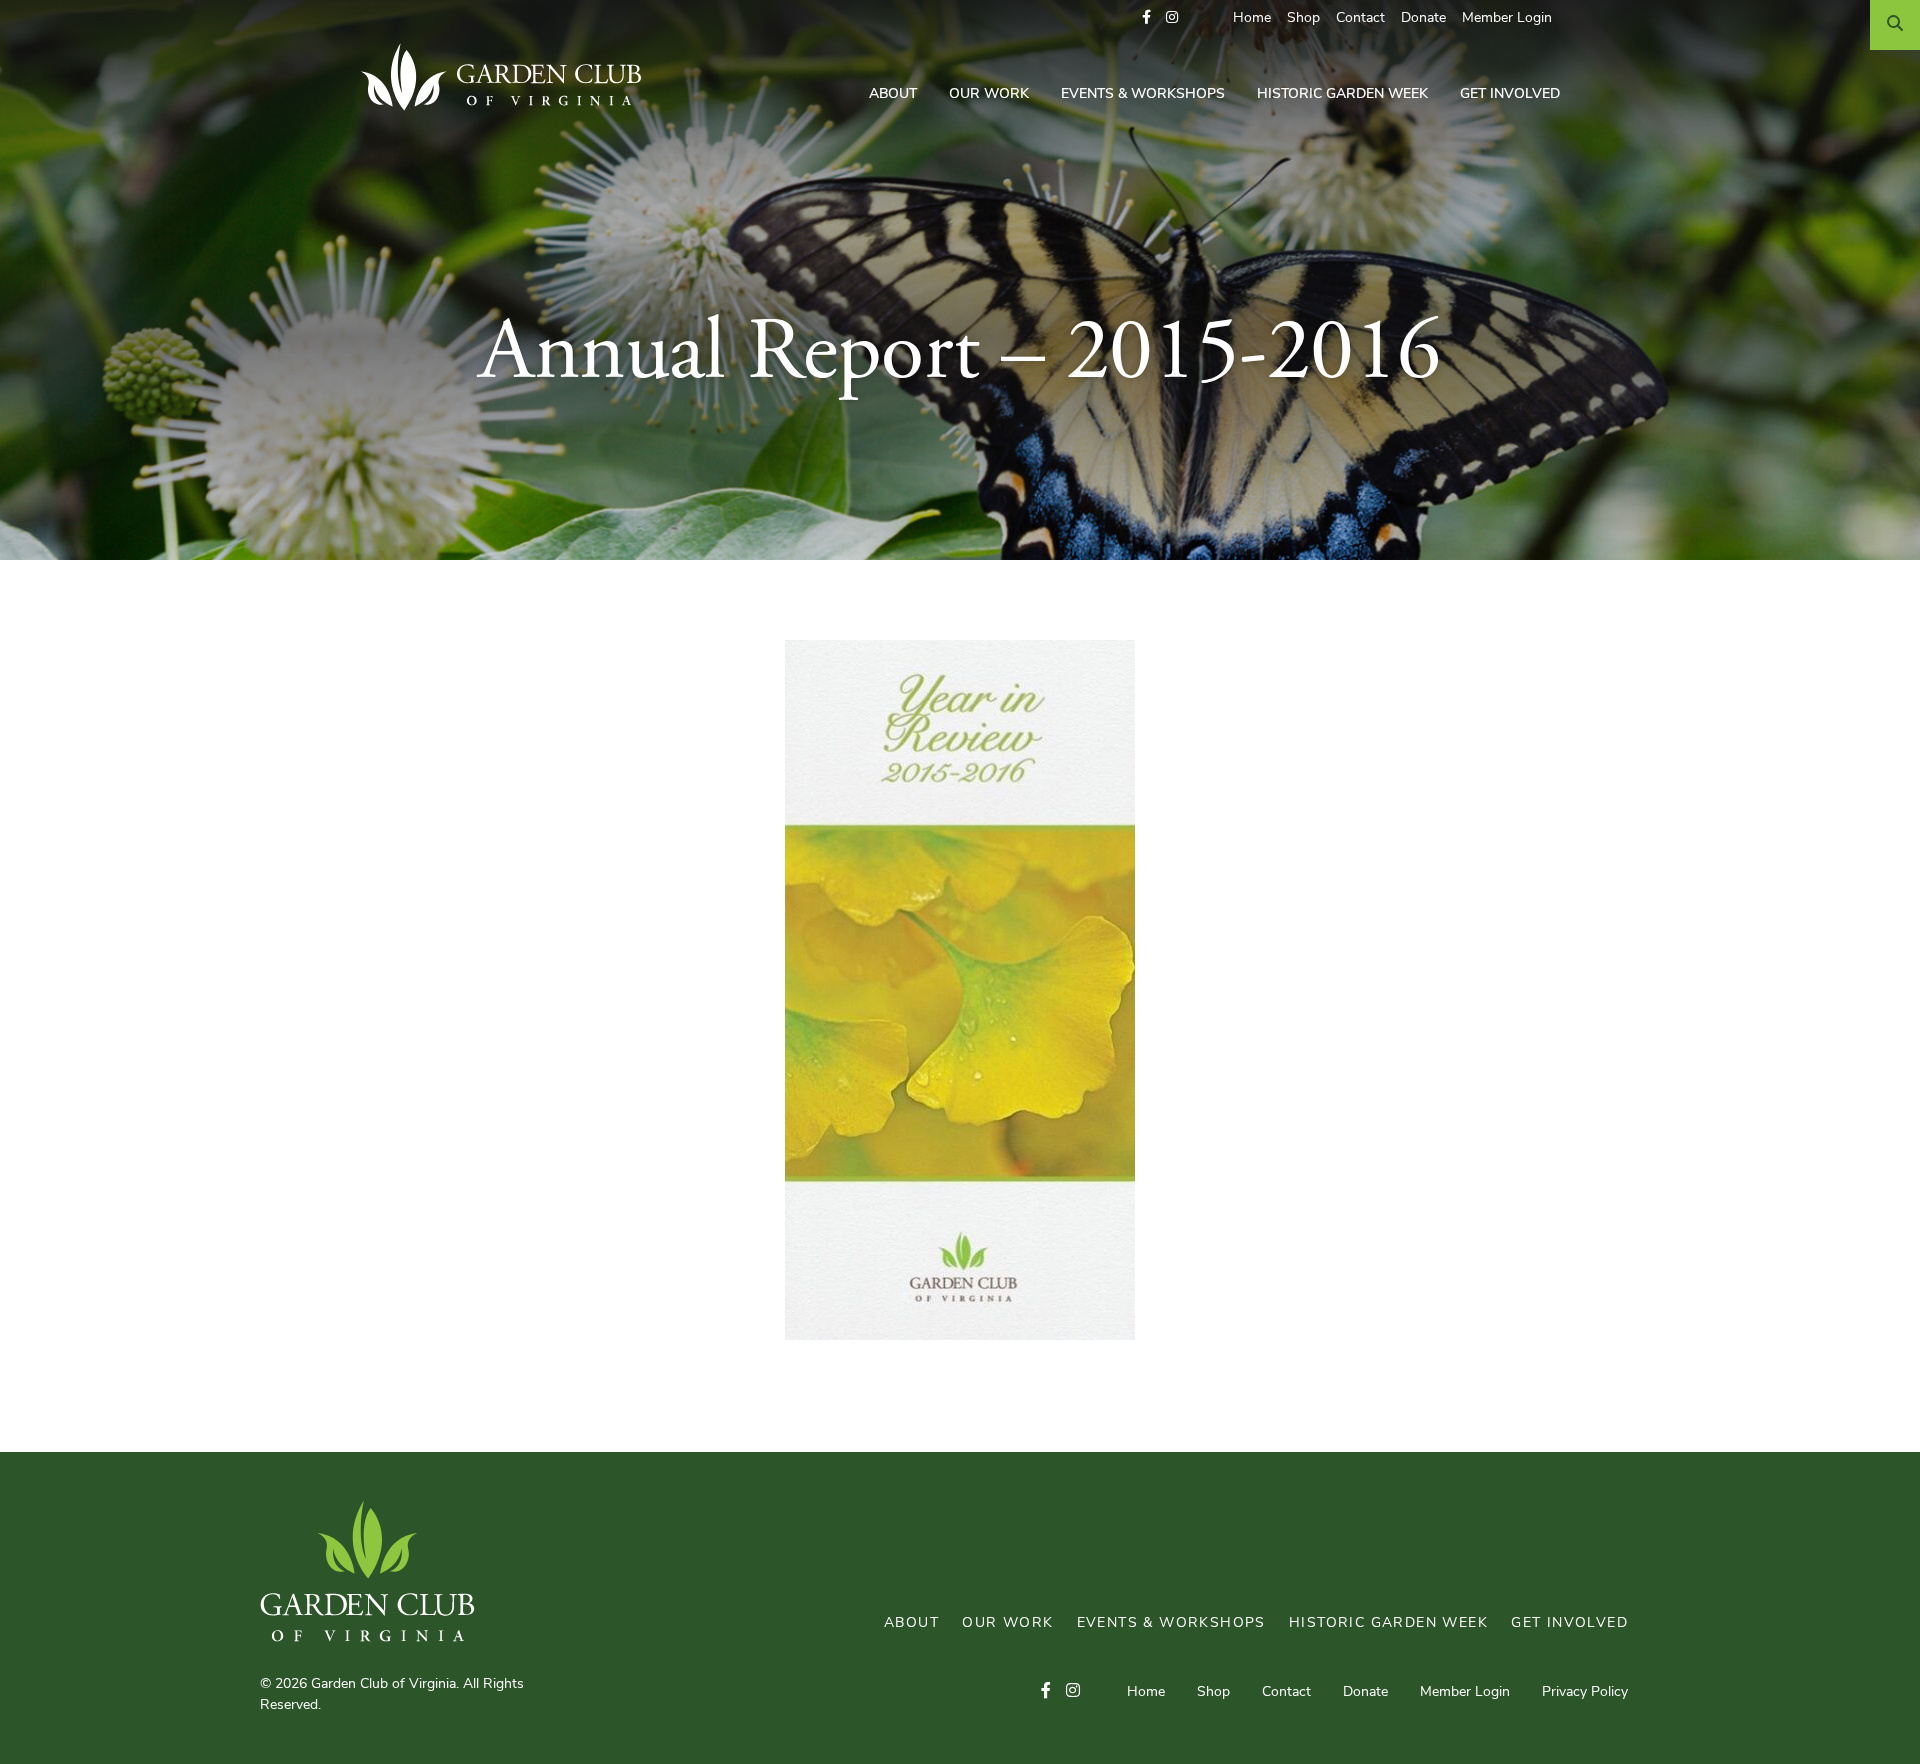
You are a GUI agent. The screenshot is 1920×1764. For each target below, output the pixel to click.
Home (1252, 18)
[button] (1146, 18)
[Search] (1895, 25)
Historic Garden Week (1342, 94)
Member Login (1507, 18)
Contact (1360, 18)
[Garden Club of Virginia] (508, 77)
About (893, 94)
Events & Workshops (1143, 94)
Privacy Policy (1585, 1692)
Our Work (989, 94)
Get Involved (1510, 94)
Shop (1303, 18)
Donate (1423, 18)
